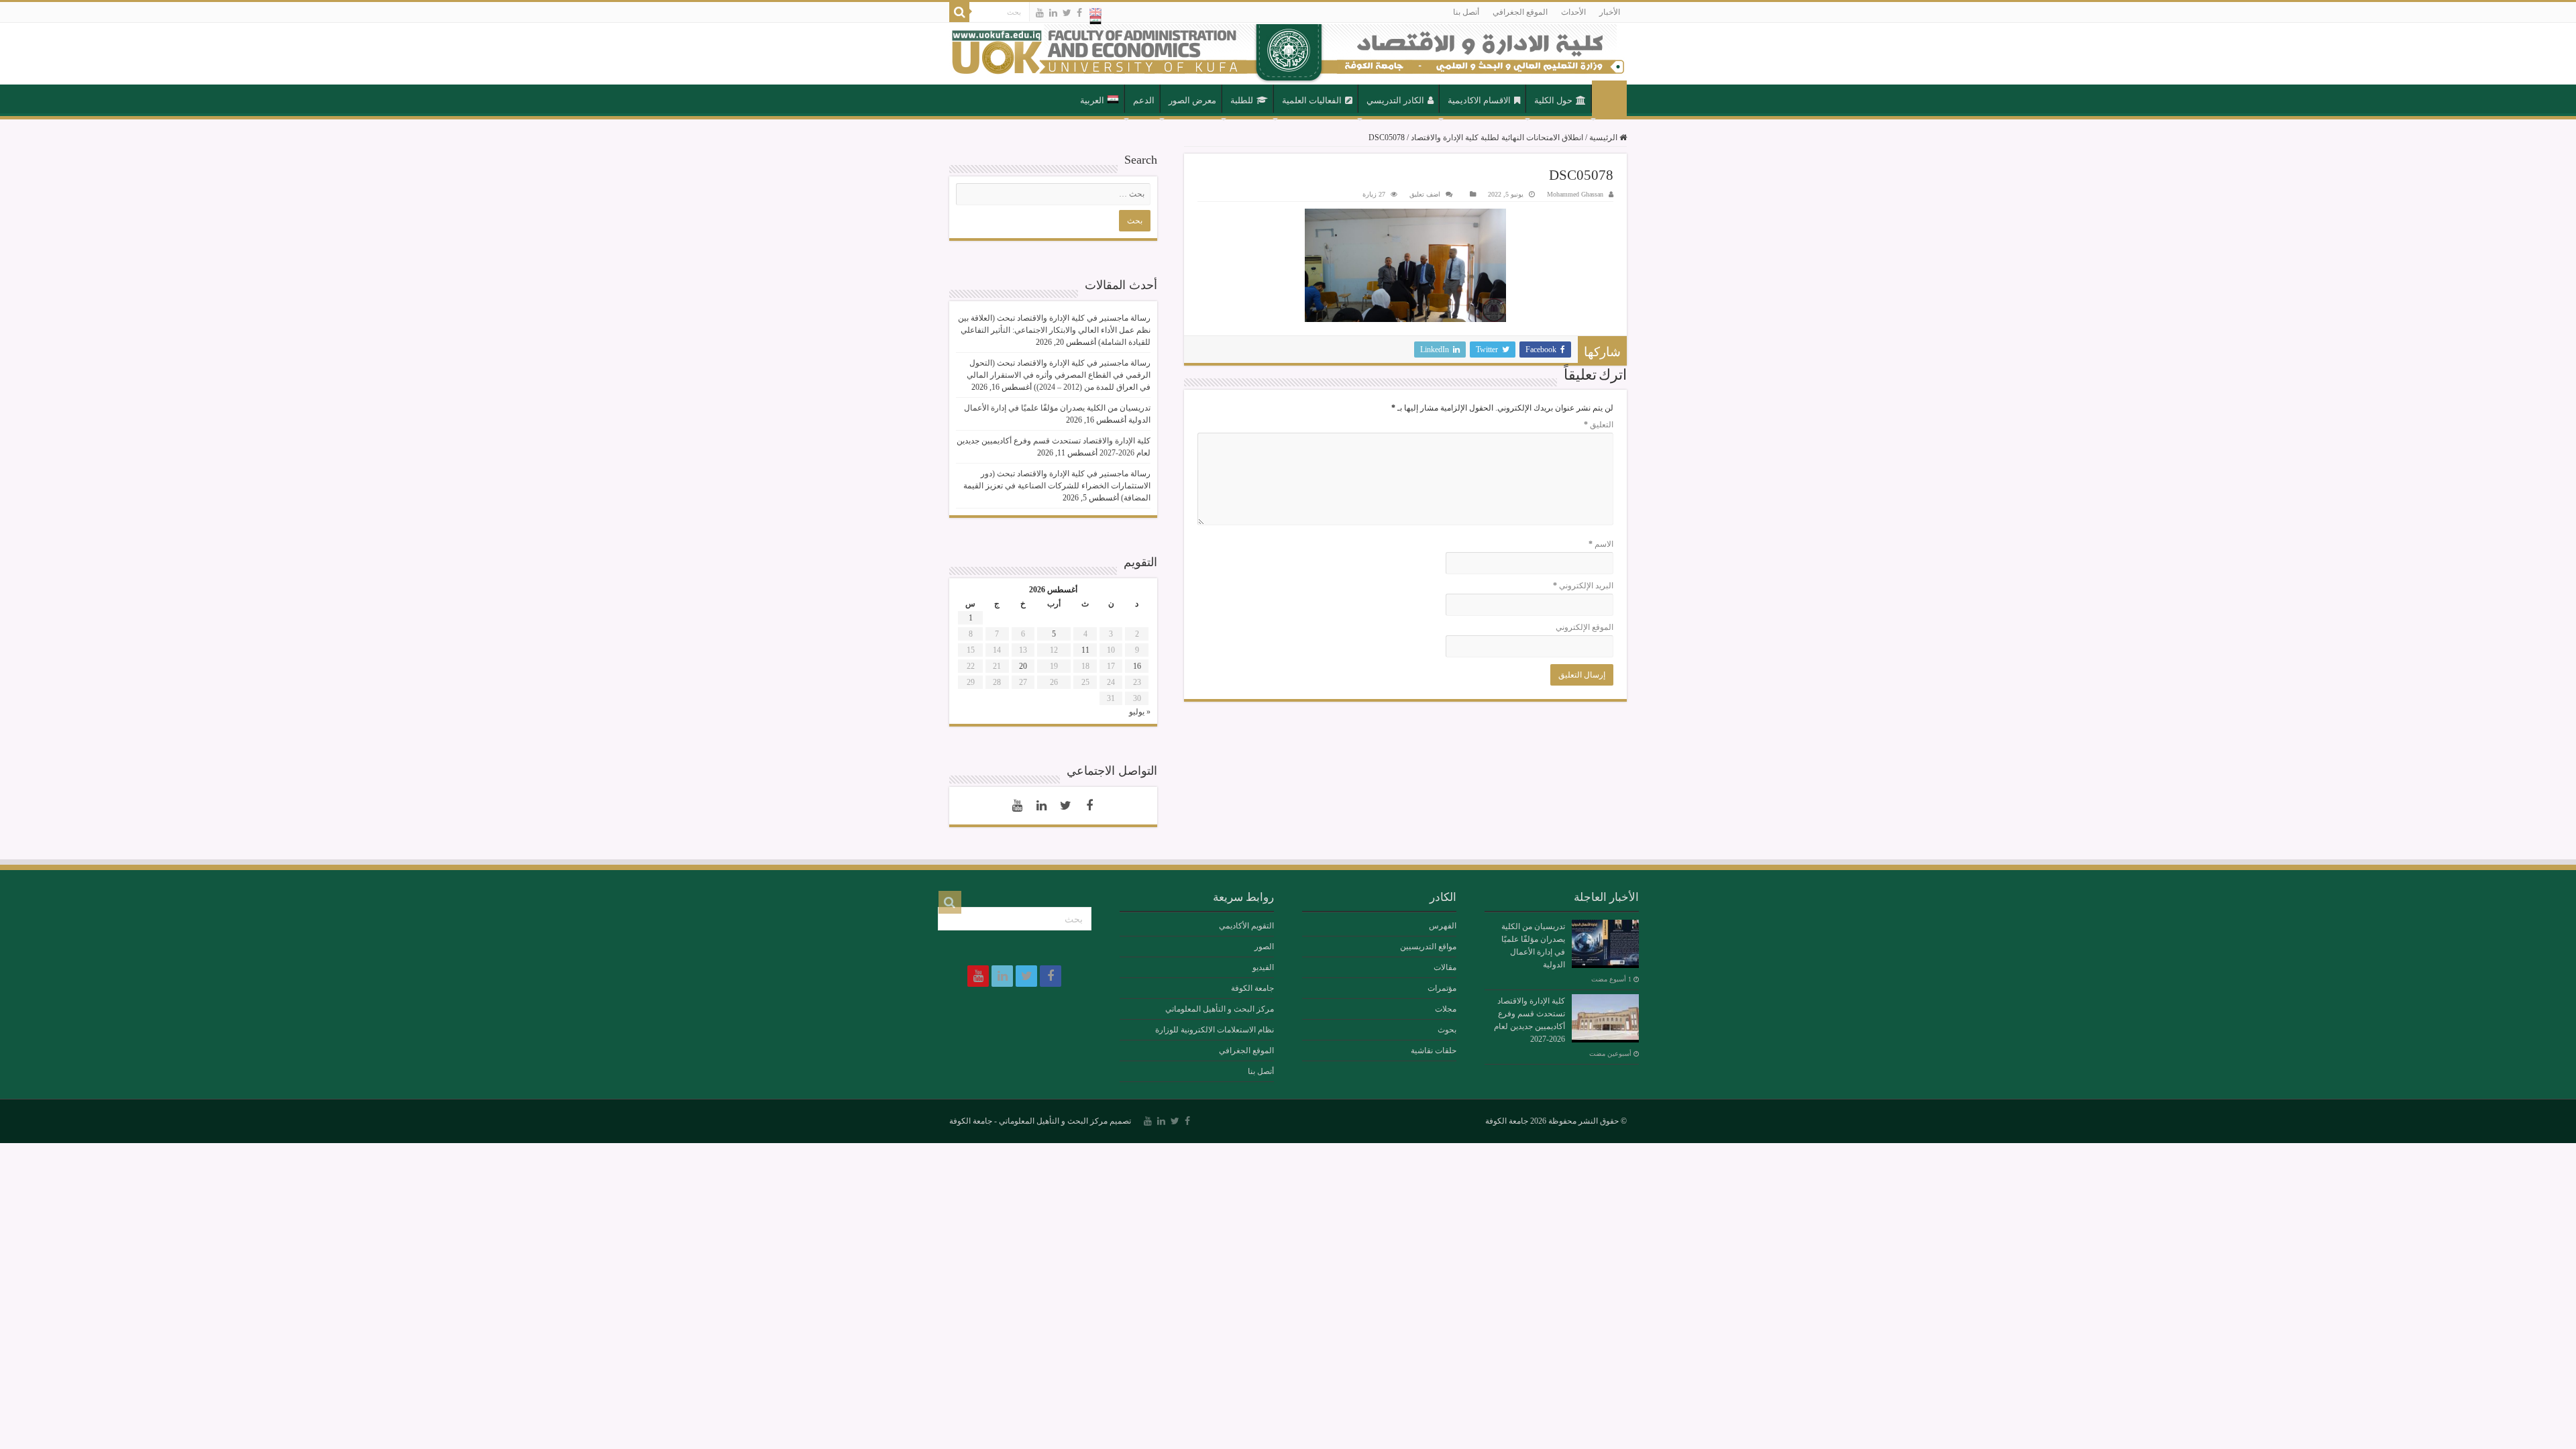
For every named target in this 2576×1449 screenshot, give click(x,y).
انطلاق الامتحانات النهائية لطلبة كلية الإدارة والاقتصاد (1497, 138)
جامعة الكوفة (1252, 988)
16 (1137, 666)
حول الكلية (1553, 100)
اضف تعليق (1425, 194)
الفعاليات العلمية (1312, 100)
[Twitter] (1067, 13)
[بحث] (959, 12)
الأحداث (1573, 12)
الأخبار (1610, 12)
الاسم (1601, 544)
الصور (1264, 947)
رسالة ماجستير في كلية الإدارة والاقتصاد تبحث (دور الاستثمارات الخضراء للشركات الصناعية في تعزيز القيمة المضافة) (1057, 486)
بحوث (1447, 1030)
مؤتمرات (1442, 988)
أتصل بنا (1466, 12)
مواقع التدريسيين (1428, 947)
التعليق (1599, 425)
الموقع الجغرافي (1520, 12)
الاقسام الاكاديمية (1479, 100)
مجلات (1446, 1009)
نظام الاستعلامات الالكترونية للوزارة (1215, 1030)
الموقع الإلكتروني (1585, 627)
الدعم (1144, 100)
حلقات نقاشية (1434, 1051)
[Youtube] (1040, 13)
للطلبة (1242, 100)
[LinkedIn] (1053, 13)
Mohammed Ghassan (1575, 194)
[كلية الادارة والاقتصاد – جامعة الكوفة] (1288, 54)
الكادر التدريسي (1395, 100)
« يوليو (1140, 712)
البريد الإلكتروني (1583, 586)
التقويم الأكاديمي (1246, 926)
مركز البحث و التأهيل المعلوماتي (1220, 1009)
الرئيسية (1609, 99)
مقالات (1445, 967)
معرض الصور (1192, 100)
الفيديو (1263, 967)
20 (1023, 666)
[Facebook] (1079, 13)
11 (1085, 650)
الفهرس (1443, 926)
